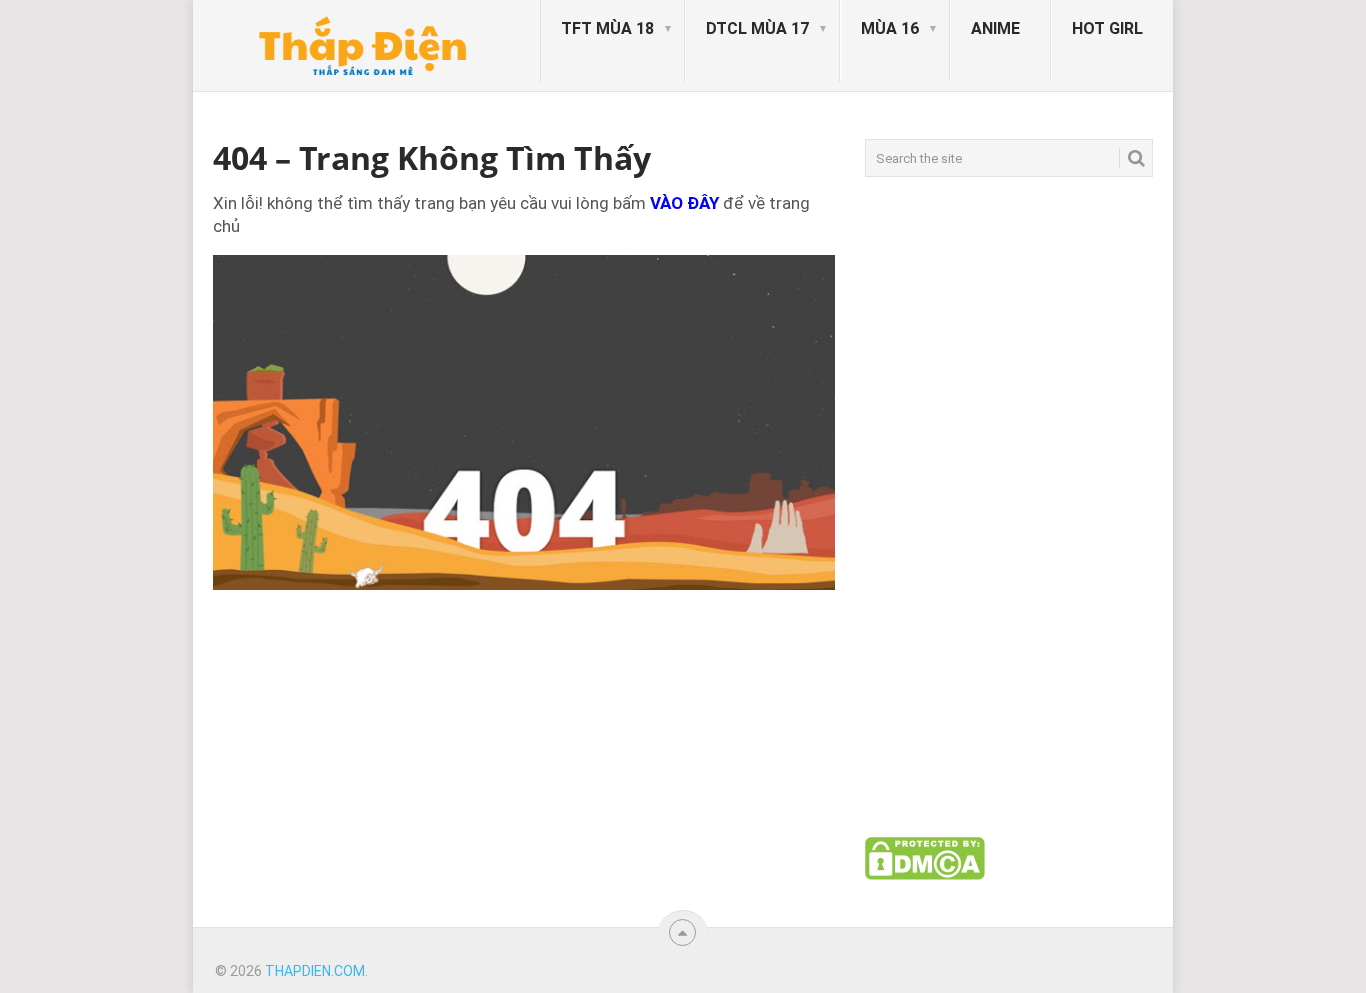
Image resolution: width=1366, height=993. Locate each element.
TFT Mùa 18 (607, 28)
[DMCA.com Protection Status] (925, 875)
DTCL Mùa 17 (757, 28)
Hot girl (1107, 28)
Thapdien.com (315, 971)
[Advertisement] (1009, 507)
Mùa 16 (890, 28)
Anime (995, 28)
